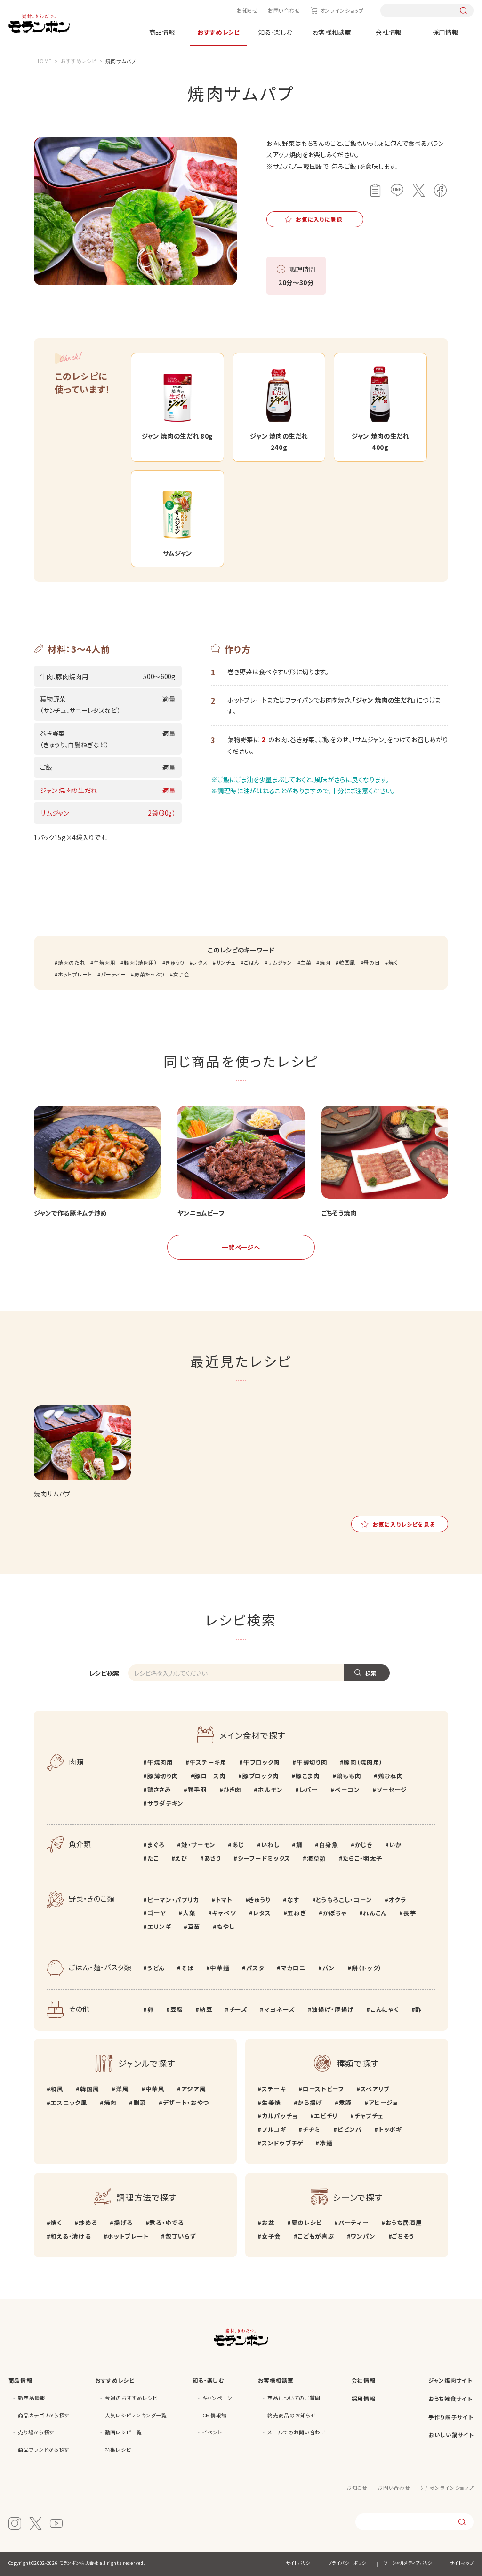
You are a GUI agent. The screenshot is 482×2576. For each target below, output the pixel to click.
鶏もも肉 (349, 1776)
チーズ (238, 2009)
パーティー (113, 974)
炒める (88, 2222)
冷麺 (326, 2143)
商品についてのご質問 (294, 2398)
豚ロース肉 (210, 1776)
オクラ (397, 1900)
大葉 (189, 1913)
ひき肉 (233, 1789)
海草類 (317, 1858)
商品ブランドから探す (44, 2450)
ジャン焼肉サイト (450, 2380)
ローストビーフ (323, 2089)
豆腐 (177, 2009)
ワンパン (363, 2236)
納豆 (206, 2009)
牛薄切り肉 (312, 1762)
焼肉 (325, 963)
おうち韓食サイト (450, 2398)
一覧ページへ (241, 1247)
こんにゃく (385, 2009)
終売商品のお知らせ (292, 2415)
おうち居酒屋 (404, 2222)
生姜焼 (271, 2102)
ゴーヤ (157, 1913)
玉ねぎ (297, 1913)
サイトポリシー (301, 2563)
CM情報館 (215, 2415)
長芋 (410, 1913)
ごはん (252, 963)
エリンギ (159, 1926)
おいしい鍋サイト (451, 2435)
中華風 (155, 2089)
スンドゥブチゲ (282, 2143)
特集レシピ (118, 2450)
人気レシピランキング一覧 (136, 2415)
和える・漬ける (71, 2236)
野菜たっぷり (149, 974)
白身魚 (329, 1844)
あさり (213, 1858)
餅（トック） (367, 1968)
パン (329, 1968)
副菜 (140, 2102)
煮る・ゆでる (166, 2222)
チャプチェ (369, 2116)
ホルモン (270, 1789)
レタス (200, 963)
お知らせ (247, 11)
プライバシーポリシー (349, 2563)
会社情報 (389, 32)
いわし (270, 1844)
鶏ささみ (159, 1789)
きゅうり (175, 963)
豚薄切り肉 (163, 1776)
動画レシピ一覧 (124, 2432)
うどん (156, 1968)
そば (187, 1968)
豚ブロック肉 (261, 1776)
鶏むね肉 (390, 1776)
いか (396, 1844)
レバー (309, 1789)
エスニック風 (69, 2102)
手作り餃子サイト (451, 2417)
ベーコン (347, 1789)
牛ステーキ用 (208, 1762)
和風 (57, 2089)
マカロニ (293, 1968)
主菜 (306, 963)
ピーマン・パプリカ (173, 1900)
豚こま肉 (308, 1776)
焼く (393, 963)
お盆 (268, 2222)
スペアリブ (375, 2089)
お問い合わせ (284, 11)
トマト (224, 1900)
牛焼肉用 (104, 963)
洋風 (122, 2089)
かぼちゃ (335, 1913)
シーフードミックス (264, 1858)
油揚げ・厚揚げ (333, 2009)
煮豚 (345, 2102)
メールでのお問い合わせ (297, 2432)
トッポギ (390, 2129)
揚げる (123, 2222)
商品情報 (162, 32)
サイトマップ (462, 2563)
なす (293, 1900)
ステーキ (274, 2089)
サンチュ (226, 963)
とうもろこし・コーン (344, 1900)
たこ (153, 1858)
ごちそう (403, 2236)
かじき (364, 1844)
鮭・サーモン (198, 1844)
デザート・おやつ (186, 2102)
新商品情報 (32, 2398)
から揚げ (310, 2102)
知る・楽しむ (275, 32)
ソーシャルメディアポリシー (410, 2563)
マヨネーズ (280, 2009)
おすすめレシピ (219, 32)
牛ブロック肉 (262, 1762)
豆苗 (194, 1926)
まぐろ (156, 1844)
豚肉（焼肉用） (141, 963)
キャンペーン (217, 2398)
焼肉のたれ (72, 963)
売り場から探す (36, 2432)
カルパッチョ (280, 2116)
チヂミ (312, 2129)
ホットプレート (75, 974)
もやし (226, 1926)
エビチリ (326, 2116)
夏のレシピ (307, 2222)
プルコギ (274, 2129)
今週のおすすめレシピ (131, 2398)
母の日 (372, 963)
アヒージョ (383, 2102)
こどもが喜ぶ (316, 2236)
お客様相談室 (332, 32)
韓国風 (347, 963)
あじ (238, 1844)
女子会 (181, 974)
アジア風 (193, 2089)
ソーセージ (392, 1789)
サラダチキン (165, 1803)
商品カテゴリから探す (44, 2415)
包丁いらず (181, 2236)
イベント (213, 2432)
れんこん (375, 1913)
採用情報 (446, 32)
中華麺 (220, 1968)
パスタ (255, 1968)
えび (181, 1858)
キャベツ (224, 1913)
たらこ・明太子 (363, 1858)
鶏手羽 (197, 1789)
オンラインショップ (342, 11)
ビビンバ (349, 2129)
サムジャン (280, 963)
